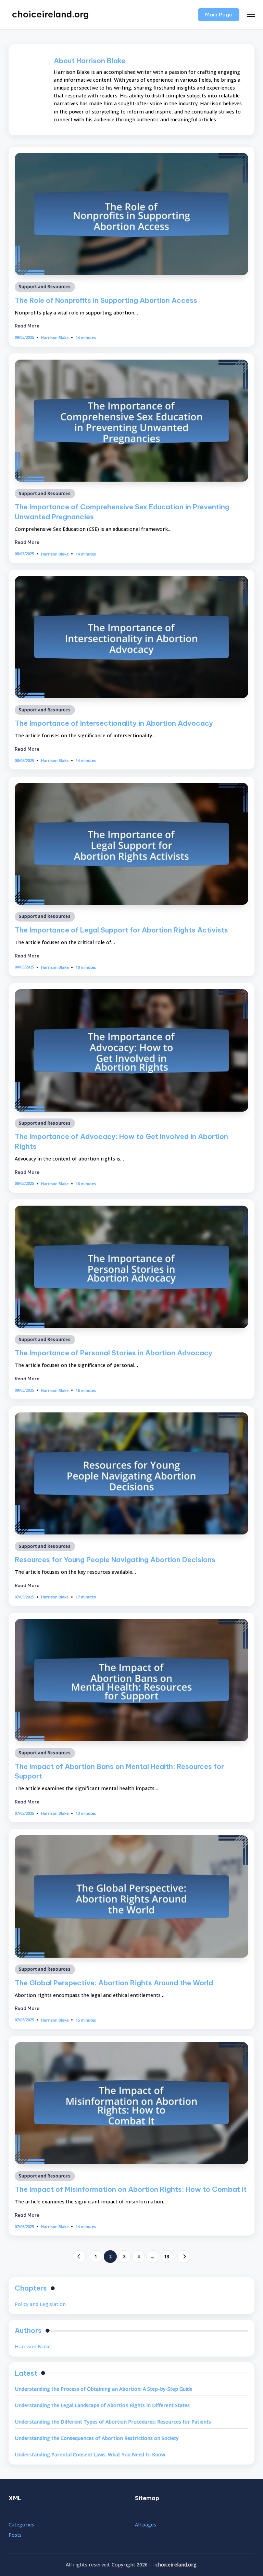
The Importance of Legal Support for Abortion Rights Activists (121, 930)
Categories (21, 2525)
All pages (146, 2525)
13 (167, 2256)
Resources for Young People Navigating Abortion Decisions (115, 1560)
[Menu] (251, 15)
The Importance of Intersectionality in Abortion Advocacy (114, 723)
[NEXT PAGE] (184, 2257)
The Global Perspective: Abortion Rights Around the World (114, 1983)
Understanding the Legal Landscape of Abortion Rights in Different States (102, 2405)
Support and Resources (45, 287)
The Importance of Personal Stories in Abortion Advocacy (114, 1353)
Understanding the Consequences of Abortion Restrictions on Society (97, 2438)
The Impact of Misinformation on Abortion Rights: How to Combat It (131, 2189)
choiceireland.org (50, 14)
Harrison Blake (33, 2346)
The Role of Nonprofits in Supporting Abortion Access (106, 300)
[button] (219, 15)
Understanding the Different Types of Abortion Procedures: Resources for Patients (113, 2422)
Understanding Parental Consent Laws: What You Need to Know (90, 2454)
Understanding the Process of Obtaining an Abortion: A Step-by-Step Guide (104, 2389)
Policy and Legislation (40, 2304)
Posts (15, 2535)
